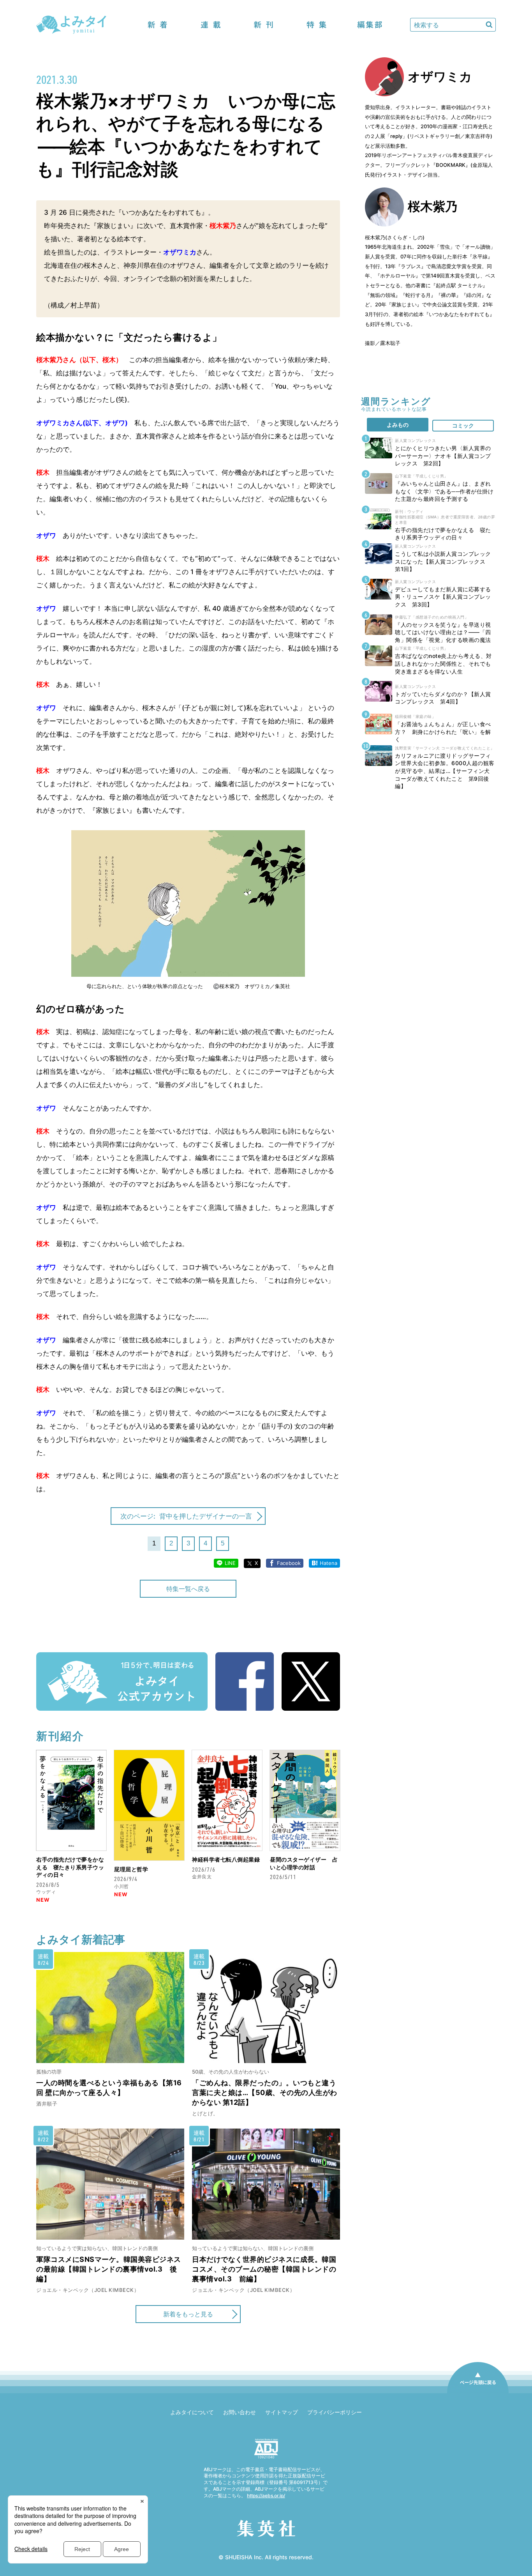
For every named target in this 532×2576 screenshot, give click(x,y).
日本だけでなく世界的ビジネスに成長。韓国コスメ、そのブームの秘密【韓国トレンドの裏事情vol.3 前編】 (264, 2269)
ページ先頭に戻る (478, 2393)
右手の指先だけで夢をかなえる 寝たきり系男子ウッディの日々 (70, 1867)
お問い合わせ (240, 2412)
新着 (158, 25)
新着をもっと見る (188, 2314)
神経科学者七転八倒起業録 (226, 1859)
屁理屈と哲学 (131, 1869)
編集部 (370, 25)
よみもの (398, 425)
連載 (211, 25)
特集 (317, 25)
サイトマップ (282, 2412)
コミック (463, 425)
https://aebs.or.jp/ (266, 2496)
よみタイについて (192, 2412)
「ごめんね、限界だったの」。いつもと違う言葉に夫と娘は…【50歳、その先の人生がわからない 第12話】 (265, 2092)
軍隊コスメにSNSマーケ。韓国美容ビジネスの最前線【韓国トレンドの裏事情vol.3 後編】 (109, 2269)
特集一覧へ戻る (188, 1589)
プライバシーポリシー (335, 2412)
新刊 (264, 25)
